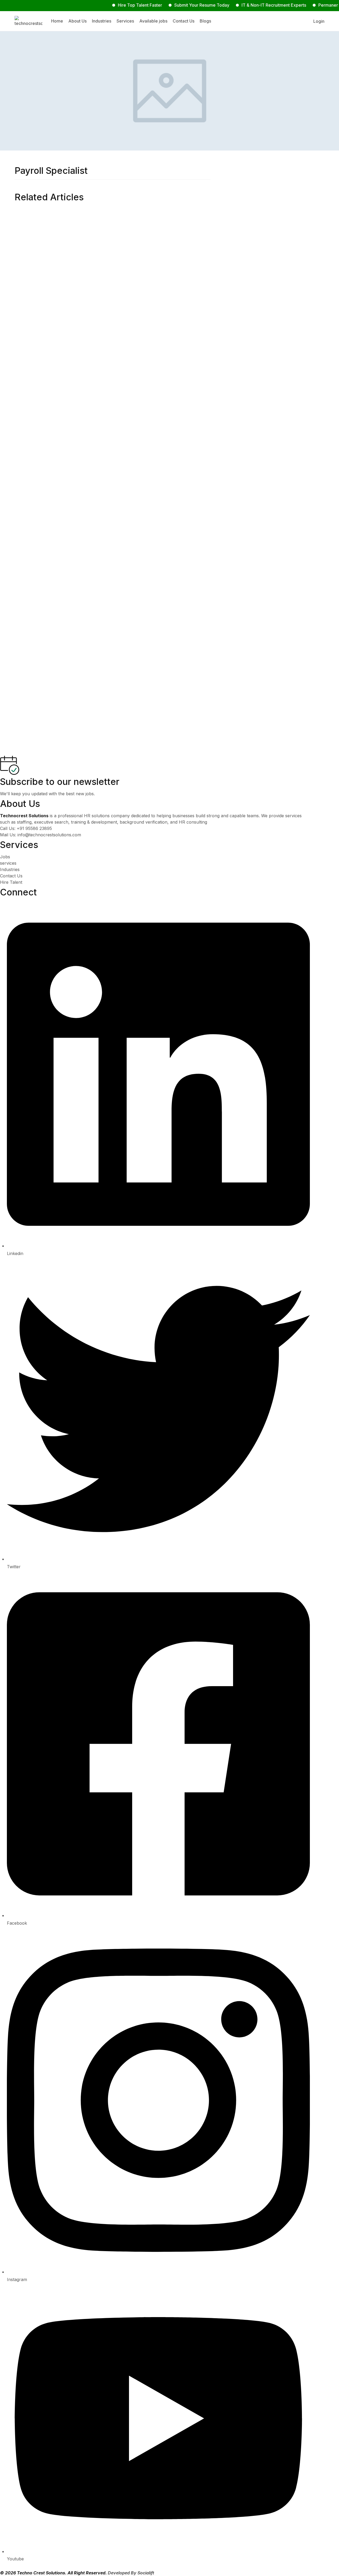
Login (319, 21)
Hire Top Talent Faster (112, 5)
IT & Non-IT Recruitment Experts (246, 5)
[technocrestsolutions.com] (28, 21)
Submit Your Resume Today (174, 5)
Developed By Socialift (131, 2573)
